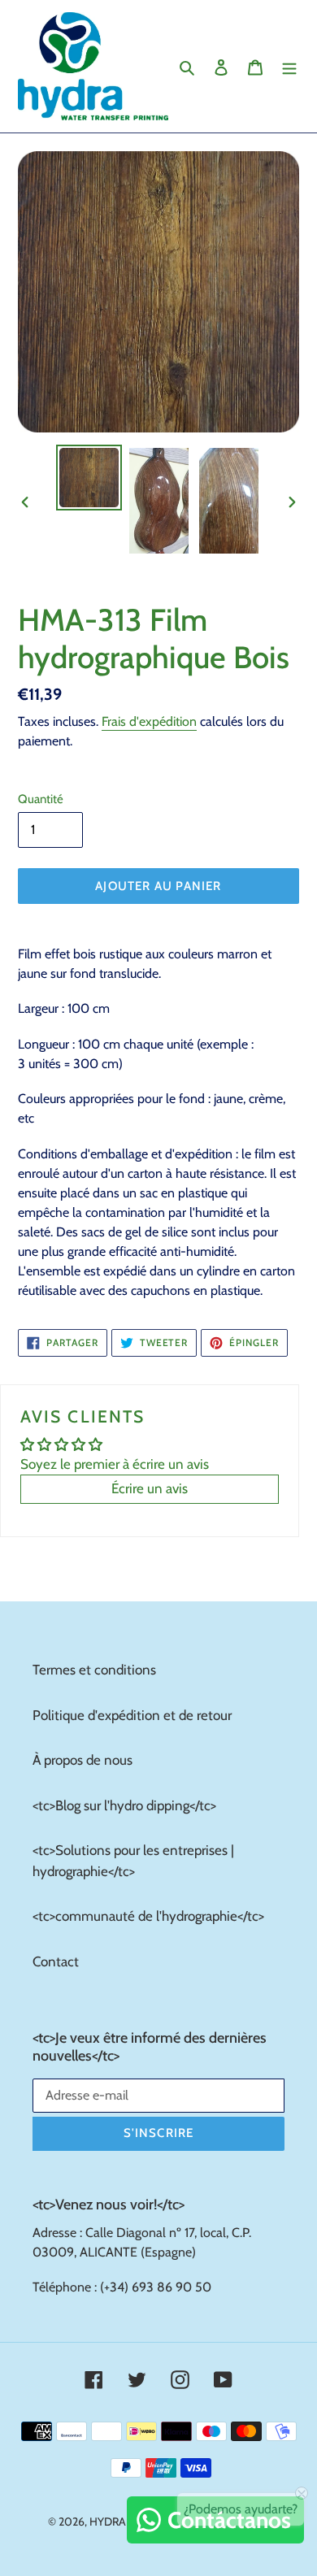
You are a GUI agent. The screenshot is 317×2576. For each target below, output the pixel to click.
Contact (56, 1961)
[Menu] (289, 67)
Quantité (41, 799)
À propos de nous (83, 1760)
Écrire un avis (150, 1488)
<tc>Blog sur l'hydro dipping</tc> (124, 1805)
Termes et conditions (94, 1670)
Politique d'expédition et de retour (132, 1715)
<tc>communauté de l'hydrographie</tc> (148, 1916)
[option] (89, 478)
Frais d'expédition (149, 721)
